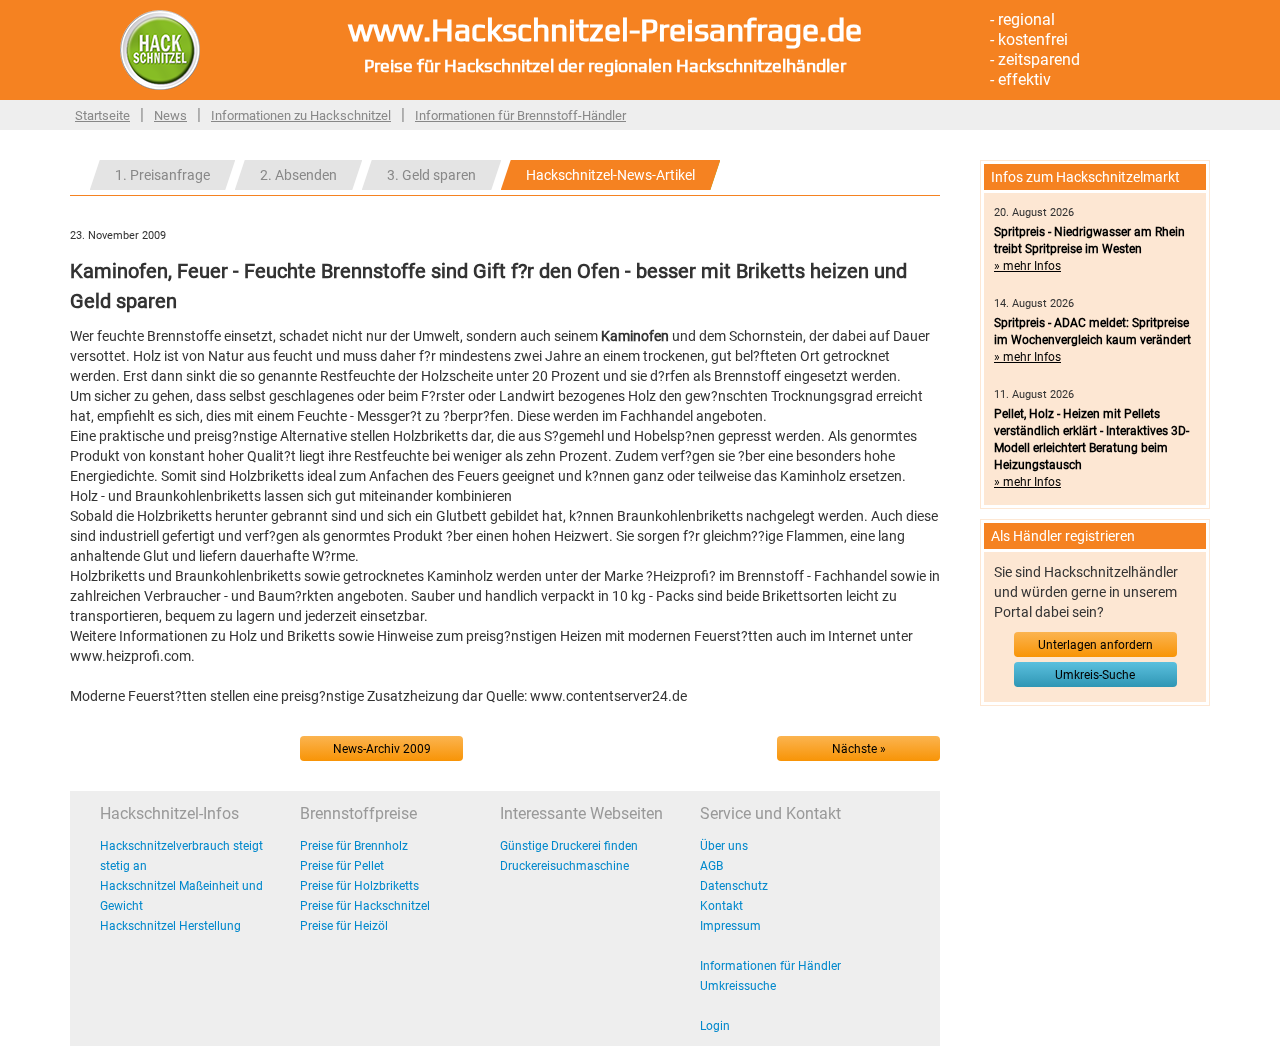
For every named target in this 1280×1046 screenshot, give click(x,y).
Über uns (724, 846)
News (170, 115)
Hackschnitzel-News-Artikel (610, 175)
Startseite (102, 115)
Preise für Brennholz (354, 846)
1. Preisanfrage (162, 175)
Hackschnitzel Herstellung (170, 926)
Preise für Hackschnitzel (365, 906)
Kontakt (721, 906)
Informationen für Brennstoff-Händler (520, 115)
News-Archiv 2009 (382, 749)
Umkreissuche (738, 986)
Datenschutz (734, 886)
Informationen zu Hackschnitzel (301, 115)
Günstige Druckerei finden (569, 846)
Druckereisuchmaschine (564, 866)
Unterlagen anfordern (1095, 645)
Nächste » (859, 749)
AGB (711, 866)
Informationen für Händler (770, 966)
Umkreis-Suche (1095, 675)
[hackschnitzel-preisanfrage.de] (160, 49)
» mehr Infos (1027, 266)
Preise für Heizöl (344, 926)
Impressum (730, 926)
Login (715, 1026)
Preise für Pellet (342, 866)
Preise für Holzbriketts (359, 886)
